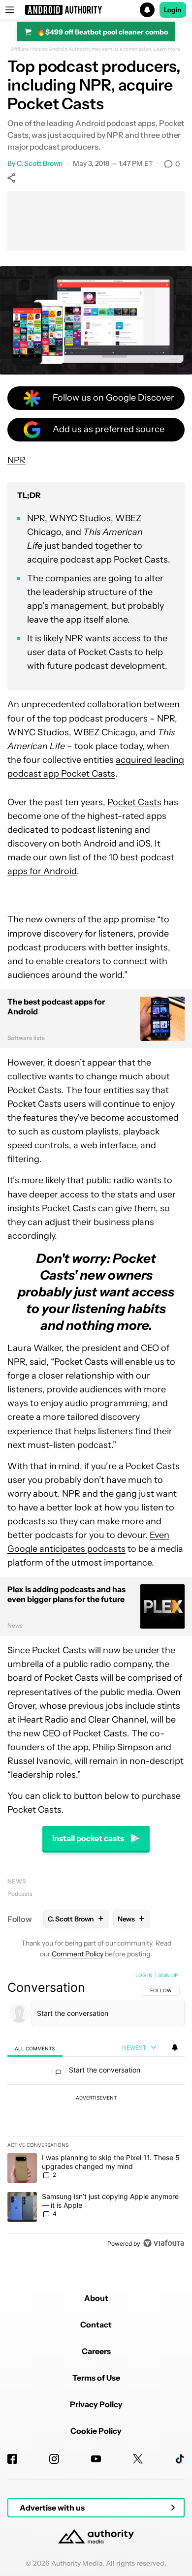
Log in (144, 1975)
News (17, 1881)
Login (173, 10)
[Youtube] (96, 2459)
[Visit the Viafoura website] (164, 2243)
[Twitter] (138, 2459)
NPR (16, 460)
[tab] (35, 2048)
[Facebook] (12, 2459)
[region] (96, 2111)
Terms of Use (96, 2378)
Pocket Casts (134, 802)
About (96, 2298)
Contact (96, 2325)
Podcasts (20, 1894)
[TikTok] (180, 2459)
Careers (96, 2351)
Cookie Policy (96, 2431)
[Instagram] (54, 2459)
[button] (96, 10)
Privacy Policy (96, 2404)
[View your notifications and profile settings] (175, 2047)
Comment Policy (78, 1954)
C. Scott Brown (40, 163)
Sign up (168, 1975)
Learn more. (168, 49)
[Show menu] (10, 10)
